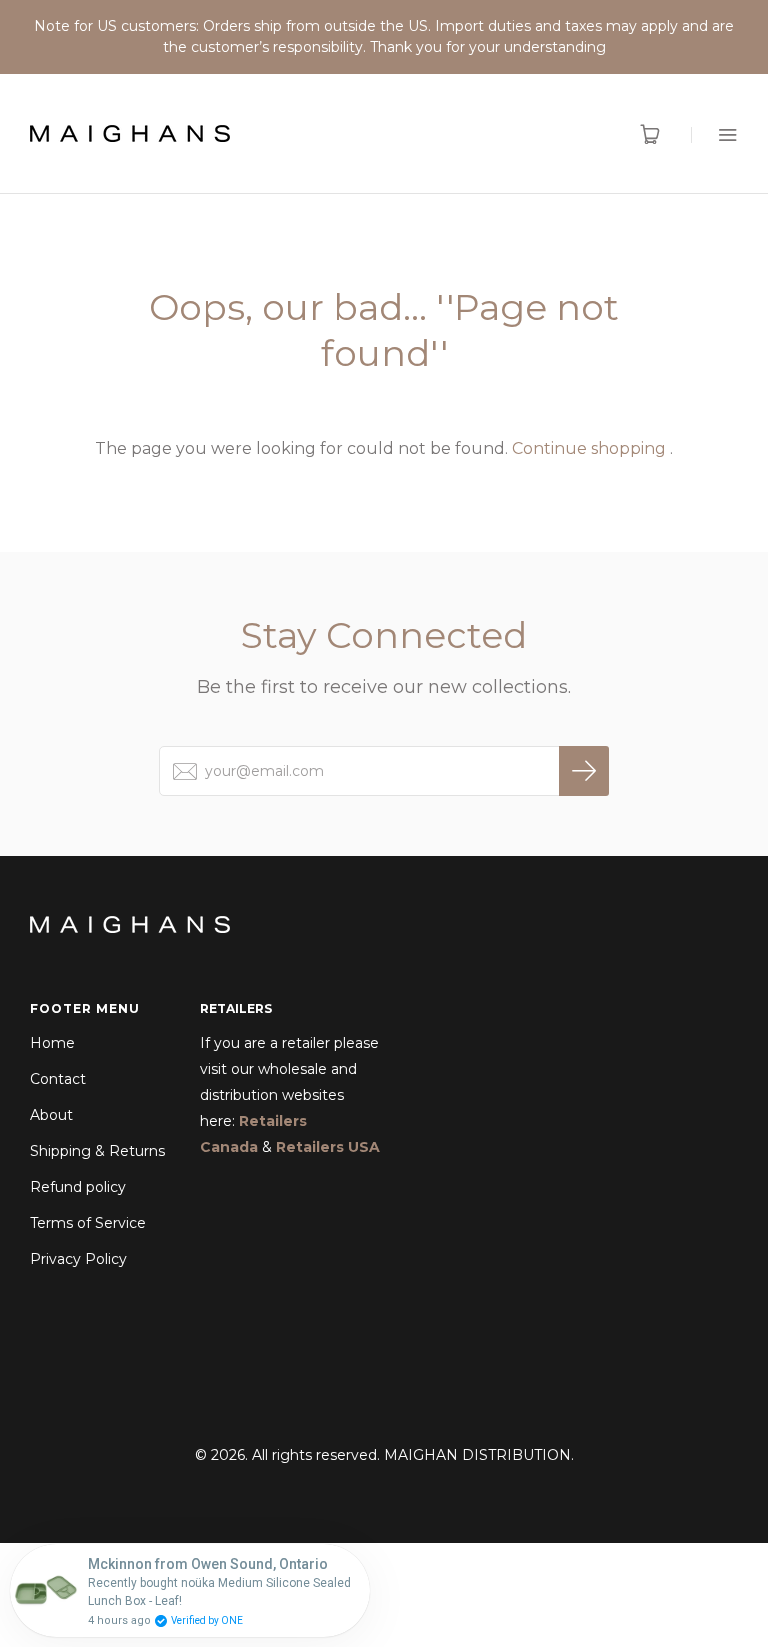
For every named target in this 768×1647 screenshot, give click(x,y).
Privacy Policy (78, 1259)
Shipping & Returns (97, 1151)
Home (52, 1043)
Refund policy (78, 1187)
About (51, 1115)
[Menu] (714, 134)
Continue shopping (589, 448)
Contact (58, 1079)
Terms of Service (88, 1223)
